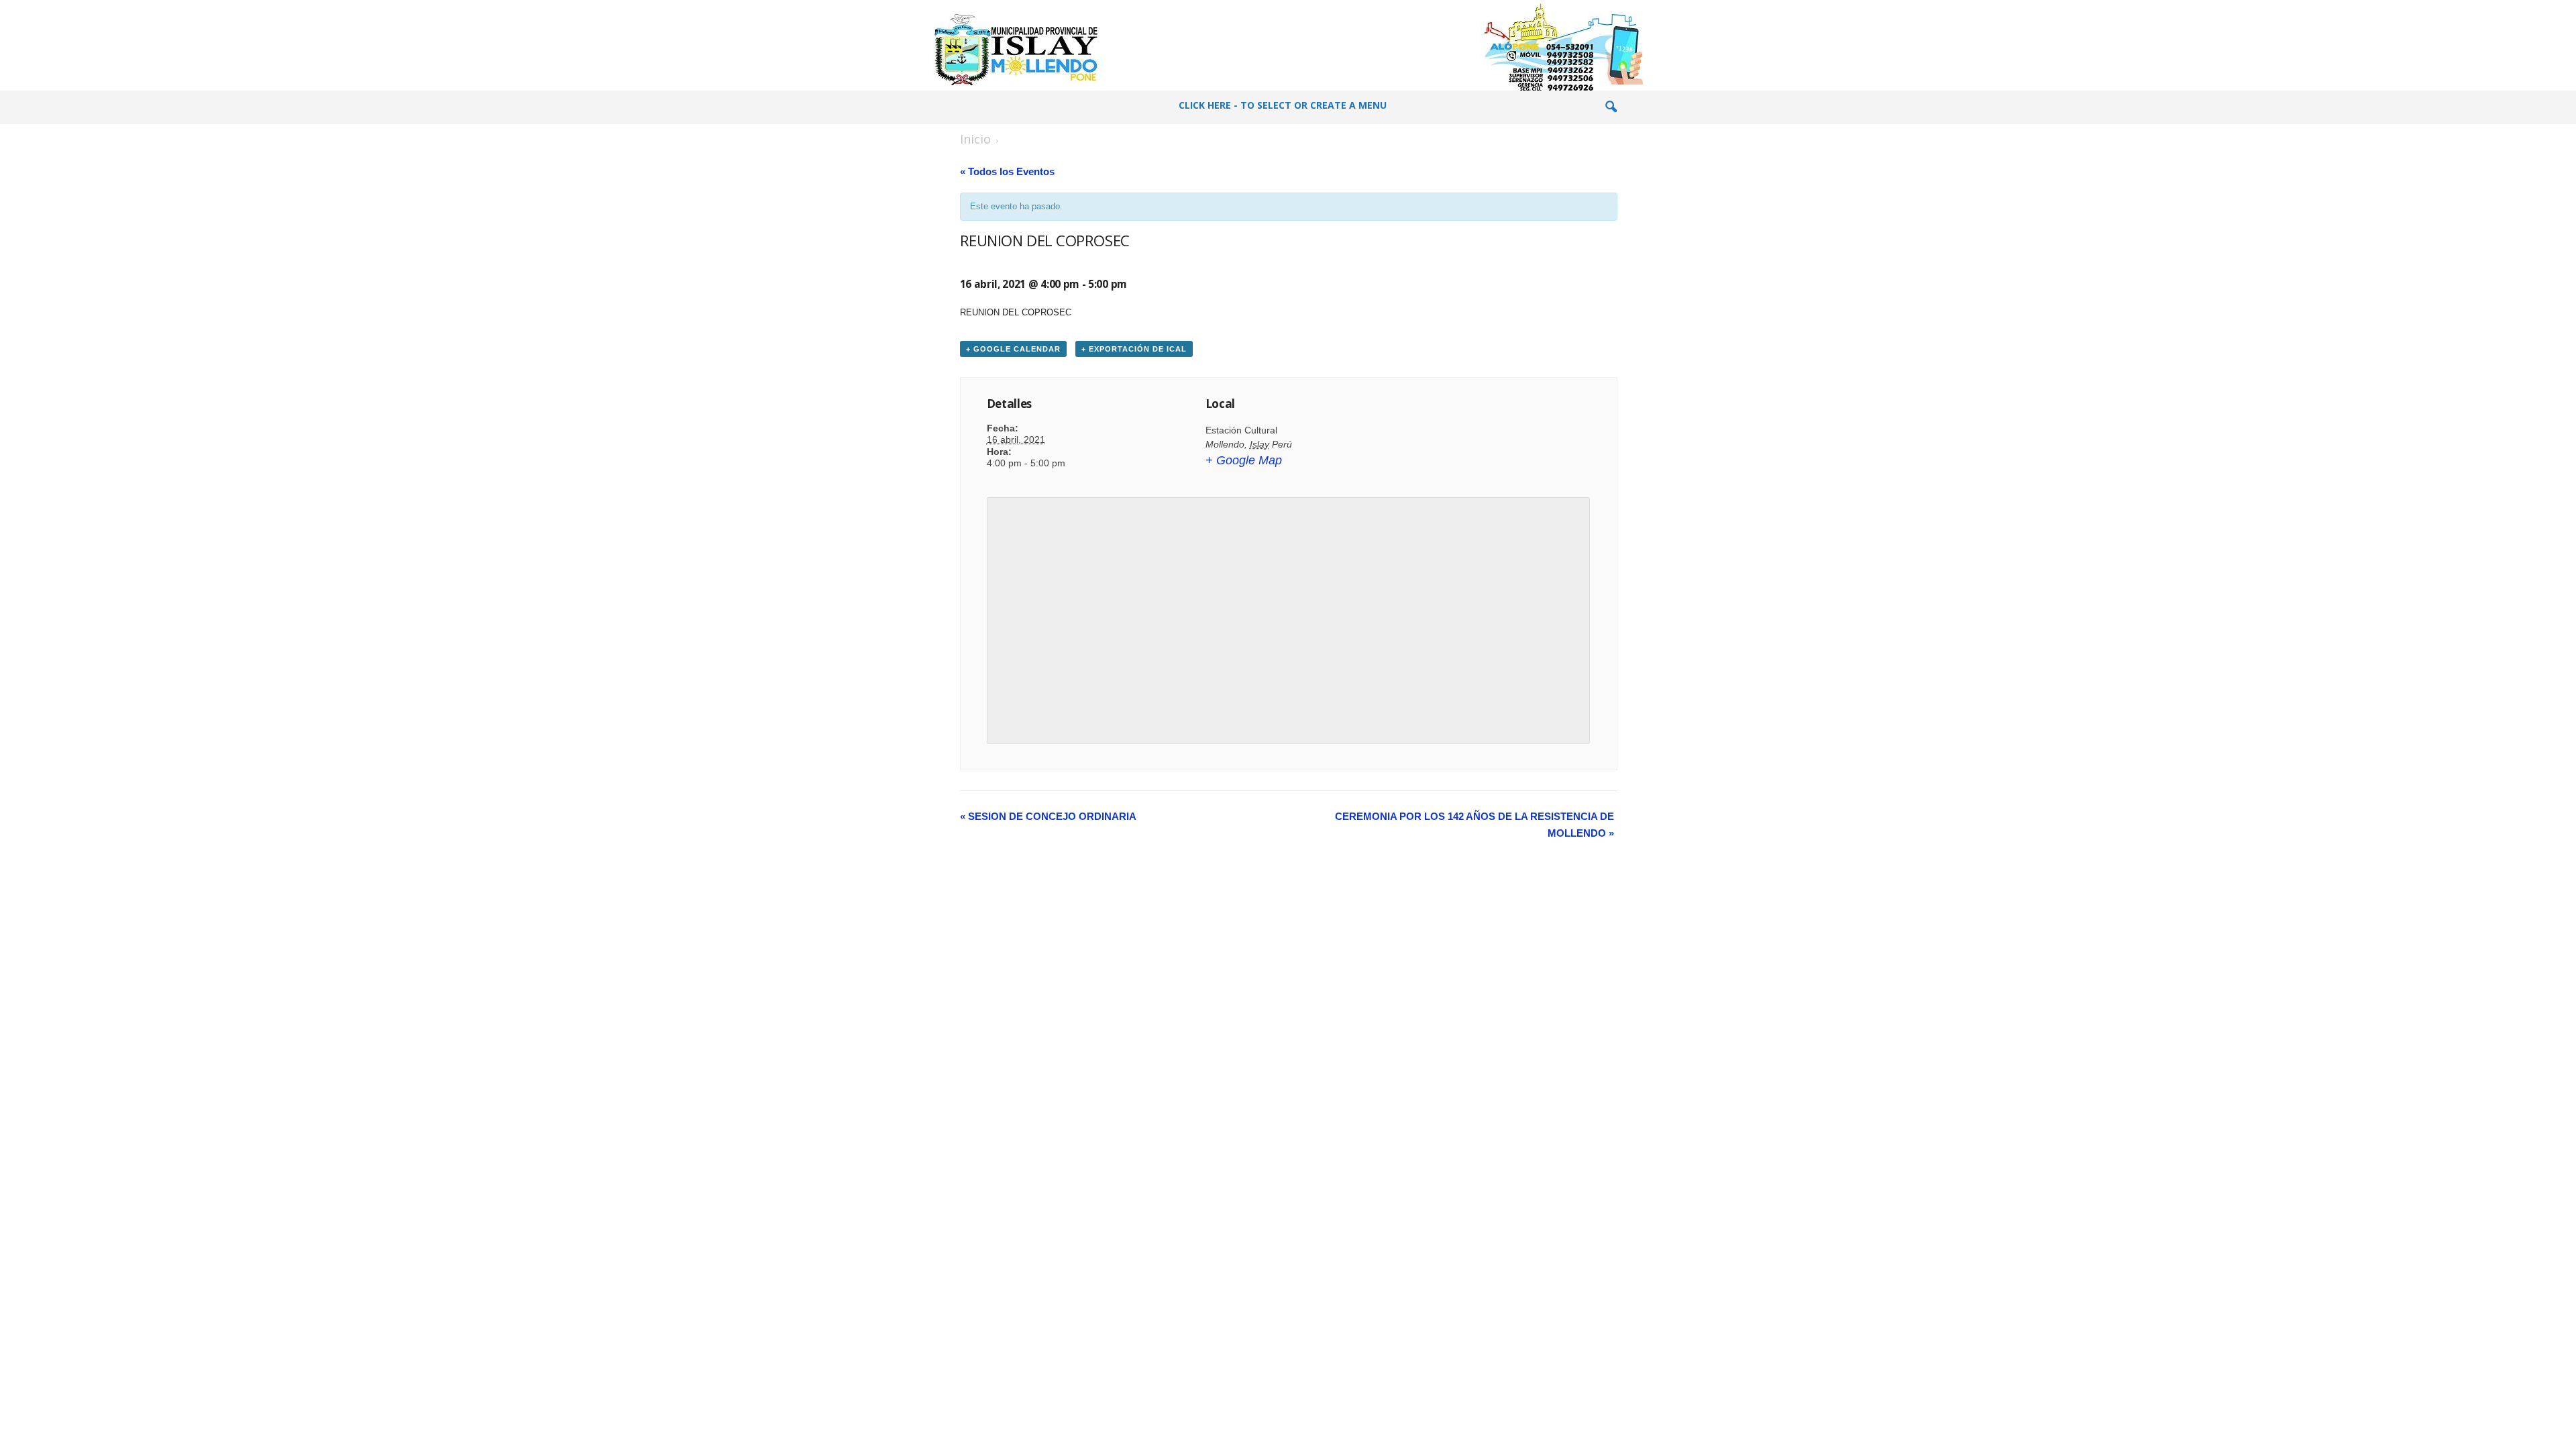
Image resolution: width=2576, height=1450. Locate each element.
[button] (1611, 107)
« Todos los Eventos (1007, 171)
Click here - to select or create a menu (1283, 105)
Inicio (975, 139)
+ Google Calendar (1013, 349)
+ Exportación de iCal (1134, 349)
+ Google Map (1244, 460)
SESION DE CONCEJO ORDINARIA (1048, 816)
